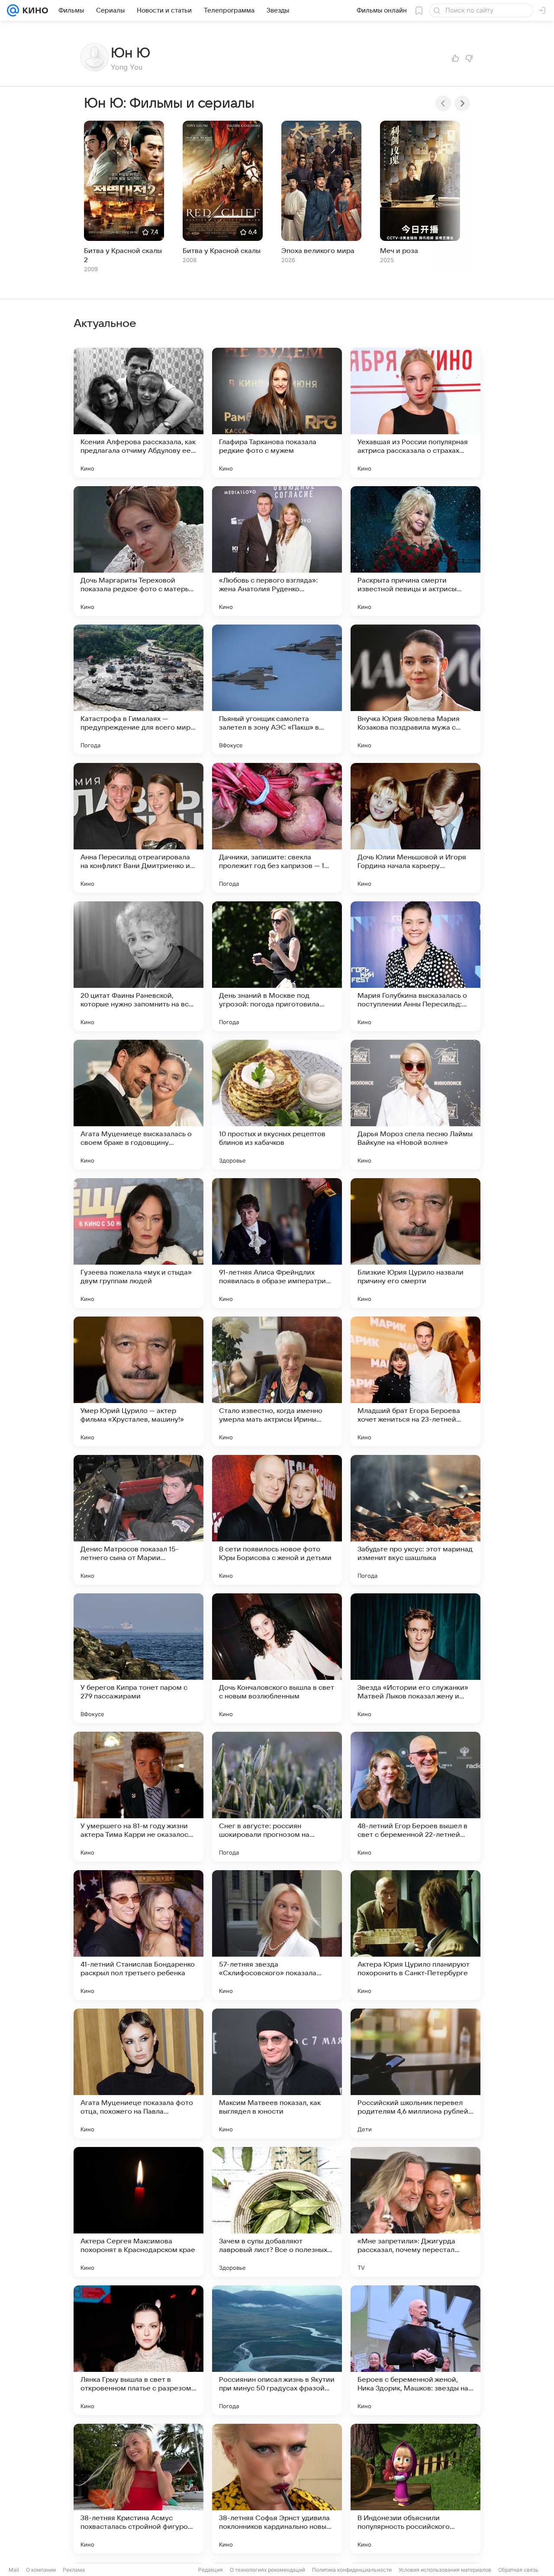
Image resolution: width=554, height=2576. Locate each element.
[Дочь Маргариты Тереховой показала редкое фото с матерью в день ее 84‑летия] (138, 551)
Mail (14, 2570)
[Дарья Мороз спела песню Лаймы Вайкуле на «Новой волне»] (415, 1105)
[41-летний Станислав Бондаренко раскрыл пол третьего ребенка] (138, 1935)
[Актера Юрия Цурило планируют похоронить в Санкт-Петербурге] (415, 1935)
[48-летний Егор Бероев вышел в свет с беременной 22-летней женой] (415, 1797)
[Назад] (443, 103)
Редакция (211, 2570)
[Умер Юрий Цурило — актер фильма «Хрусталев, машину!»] (138, 1381)
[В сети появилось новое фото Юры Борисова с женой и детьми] (277, 1520)
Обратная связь (518, 2570)
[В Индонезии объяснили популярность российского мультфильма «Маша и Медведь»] (415, 2489)
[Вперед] (462, 103)
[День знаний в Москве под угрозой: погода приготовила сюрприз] (277, 966)
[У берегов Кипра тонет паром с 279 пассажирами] (138, 1658)
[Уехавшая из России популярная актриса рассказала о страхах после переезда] (415, 413)
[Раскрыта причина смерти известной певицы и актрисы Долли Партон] (415, 551)
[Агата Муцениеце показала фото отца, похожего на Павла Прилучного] (138, 2073)
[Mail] (13, 10)
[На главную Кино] (34, 10)
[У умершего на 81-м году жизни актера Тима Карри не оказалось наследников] (138, 1797)
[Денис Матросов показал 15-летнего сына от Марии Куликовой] (138, 1520)
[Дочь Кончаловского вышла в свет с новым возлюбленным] (277, 1658)
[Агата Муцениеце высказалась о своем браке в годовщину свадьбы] (138, 1105)
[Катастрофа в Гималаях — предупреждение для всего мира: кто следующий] (138, 689)
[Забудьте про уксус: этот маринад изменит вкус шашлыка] (415, 1520)
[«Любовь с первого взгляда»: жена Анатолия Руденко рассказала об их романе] (277, 551)
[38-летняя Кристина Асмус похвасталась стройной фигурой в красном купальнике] (138, 2489)
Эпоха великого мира (318, 251)
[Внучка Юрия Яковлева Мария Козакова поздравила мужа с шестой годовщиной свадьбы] (415, 689)
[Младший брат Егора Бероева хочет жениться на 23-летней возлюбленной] (415, 1381)
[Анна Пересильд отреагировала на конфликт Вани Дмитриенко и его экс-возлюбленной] (138, 828)
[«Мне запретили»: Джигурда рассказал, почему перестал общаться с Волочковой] (415, 2212)
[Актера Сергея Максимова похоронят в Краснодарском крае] (138, 2212)
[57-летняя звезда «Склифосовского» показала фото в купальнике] (277, 1935)
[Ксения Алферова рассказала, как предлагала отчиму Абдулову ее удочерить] (138, 413)
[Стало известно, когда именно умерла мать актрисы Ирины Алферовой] (277, 1381)
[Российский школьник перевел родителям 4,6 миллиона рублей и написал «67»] (415, 2073)
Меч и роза (399, 251)
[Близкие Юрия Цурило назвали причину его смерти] (415, 1243)
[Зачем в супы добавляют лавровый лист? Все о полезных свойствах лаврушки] (277, 2212)
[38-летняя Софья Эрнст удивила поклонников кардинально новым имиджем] (277, 2489)
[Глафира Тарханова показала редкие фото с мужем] (277, 413)
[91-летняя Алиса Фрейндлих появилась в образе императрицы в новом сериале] (277, 1243)
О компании (41, 2570)
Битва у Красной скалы (222, 251)
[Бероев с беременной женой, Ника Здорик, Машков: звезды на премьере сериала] (415, 2350)
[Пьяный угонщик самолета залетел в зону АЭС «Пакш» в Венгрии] (277, 689)
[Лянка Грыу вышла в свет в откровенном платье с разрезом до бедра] (138, 2350)
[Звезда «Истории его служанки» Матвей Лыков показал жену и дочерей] (415, 1658)
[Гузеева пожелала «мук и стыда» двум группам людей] (138, 1243)
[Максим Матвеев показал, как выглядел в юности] (277, 2073)
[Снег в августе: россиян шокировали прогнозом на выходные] (277, 1797)
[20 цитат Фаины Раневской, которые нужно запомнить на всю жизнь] (138, 966)
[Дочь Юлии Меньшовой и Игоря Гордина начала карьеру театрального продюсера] (415, 828)
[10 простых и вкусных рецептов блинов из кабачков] (277, 1105)
